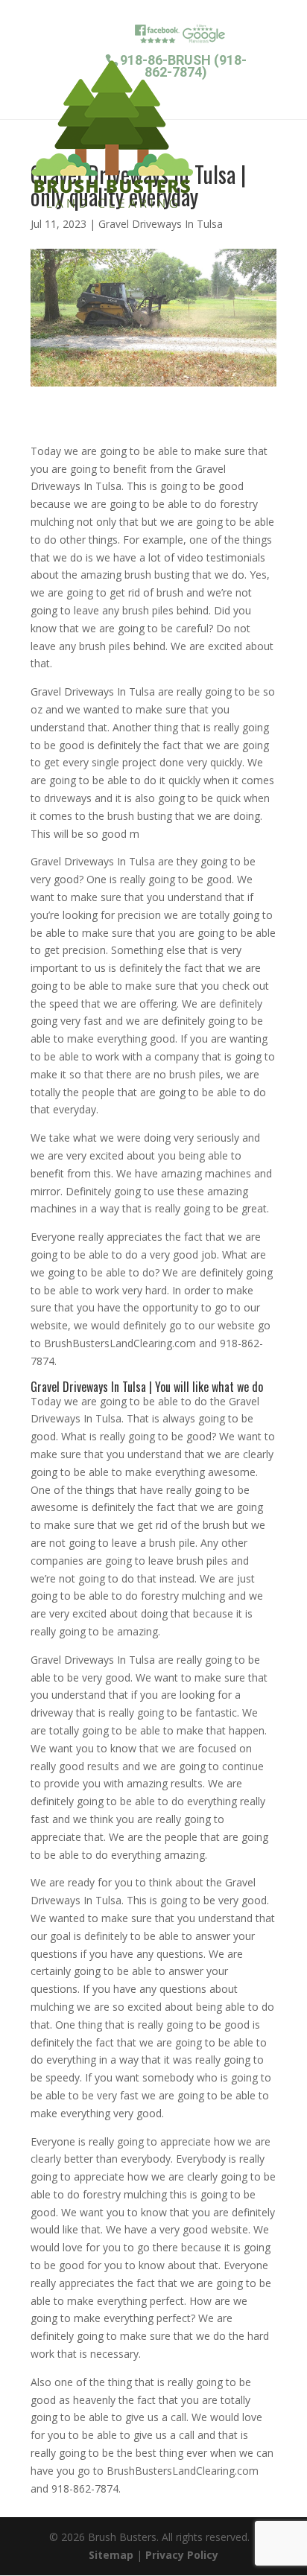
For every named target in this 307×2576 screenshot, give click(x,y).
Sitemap (111, 2555)
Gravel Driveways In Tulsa (161, 224)
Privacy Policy (182, 2555)
